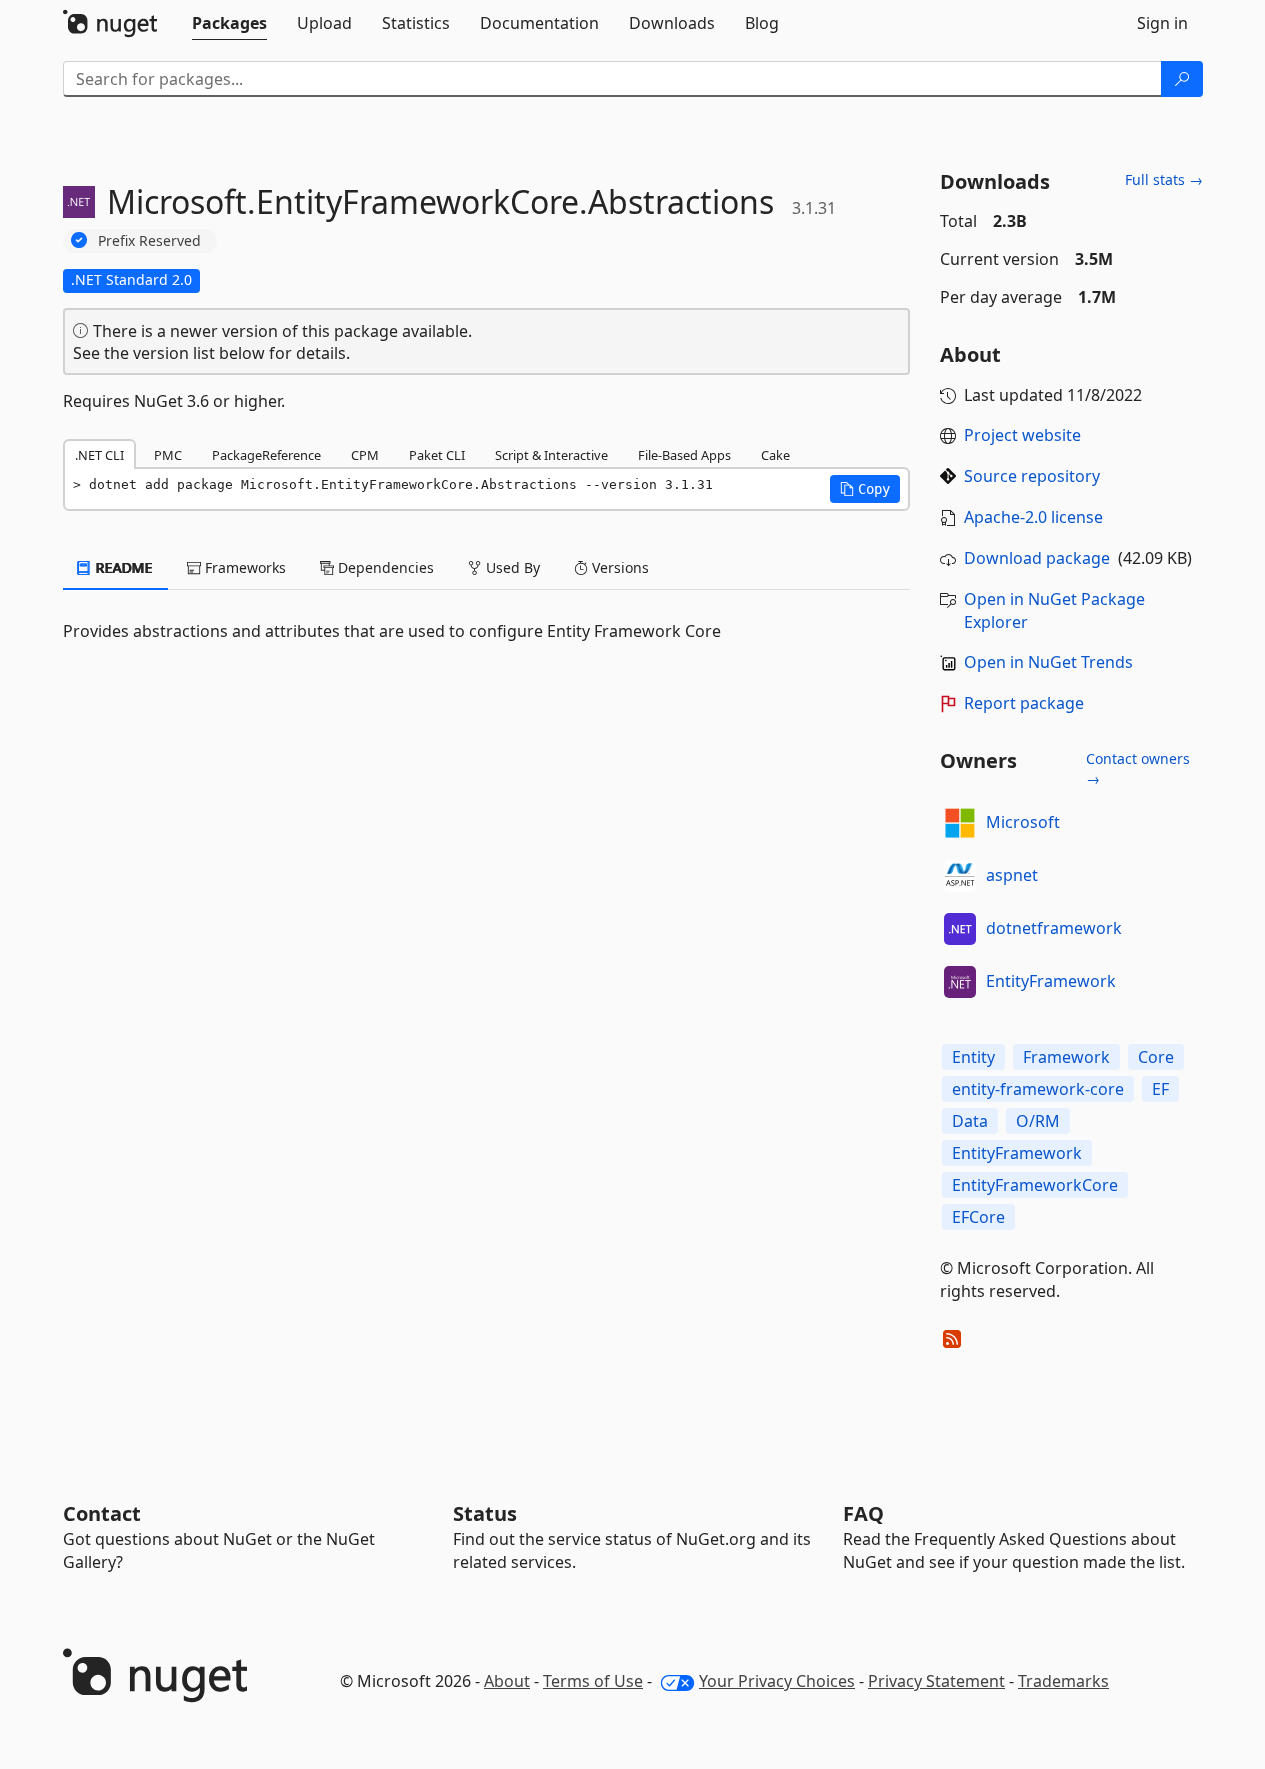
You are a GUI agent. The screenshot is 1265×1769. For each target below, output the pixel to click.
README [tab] (122, 567)
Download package (1037, 558)
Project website (1022, 435)
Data (970, 1121)
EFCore (978, 1217)
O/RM (1038, 1121)
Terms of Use (593, 1681)
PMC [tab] (168, 455)
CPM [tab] (365, 455)
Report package (1024, 703)
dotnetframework (1054, 928)
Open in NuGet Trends (1048, 662)
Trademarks (1063, 1681)
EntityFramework (1051, 981)
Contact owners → (1138, 768)
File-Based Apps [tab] (684, 455)
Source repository (1032, 476)
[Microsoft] (960, 823)
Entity (973, 1057)
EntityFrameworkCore (1035, 1185)
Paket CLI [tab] (437, 455)
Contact (102, 1513)
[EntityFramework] (960, 982)
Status (485, 1513)
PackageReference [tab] (266, 455)
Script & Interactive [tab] (551, 455)
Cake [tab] (775, 455)
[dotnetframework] (960, 929)
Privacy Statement (936, 1681)
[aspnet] (960, 876)
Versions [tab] (618, 567)
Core (1156, 1057)
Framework (1066, 1057)
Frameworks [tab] (243, 567)
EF (1160, 1089)
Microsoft (1023, 822)
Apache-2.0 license (1033, 517)
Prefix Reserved (149, 240)
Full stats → (1164, 179)
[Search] (1182, 79)
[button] (865, 489)
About (507, 1681)
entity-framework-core (1038, 1089)
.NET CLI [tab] (99, 455)
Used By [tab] (511, 567)
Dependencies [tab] (384, 567)
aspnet (1012, 875)
